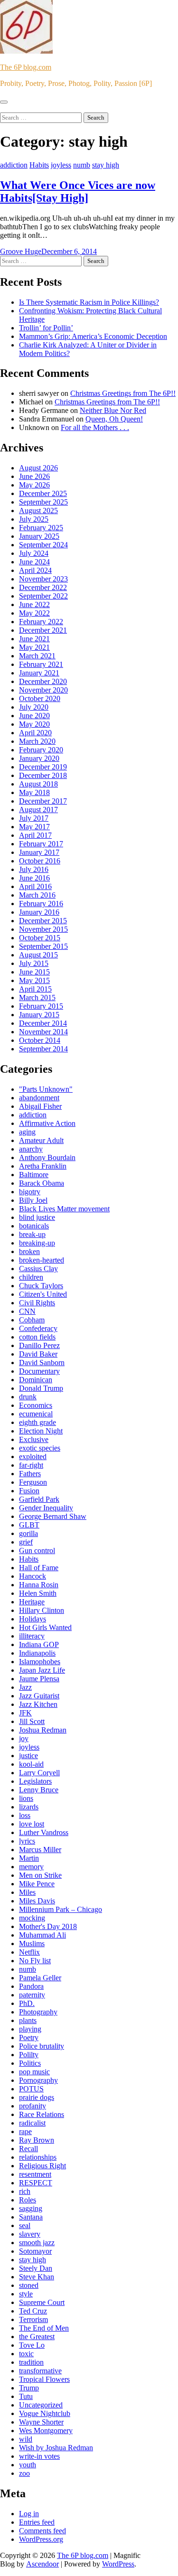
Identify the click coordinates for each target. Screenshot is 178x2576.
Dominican (36, 1380)
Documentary (39, 1371)
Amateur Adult (41, 1140)
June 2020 (34, 716)
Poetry (29, 2037)
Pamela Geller (40, 1978)
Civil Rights (37, 1303)
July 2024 (34, 553)
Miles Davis (37, 1901)
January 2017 (39, 852)
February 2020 (41, 750)
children (31, 1277)
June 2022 (34, 604)
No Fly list (35, 1961)
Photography (38, 2012)
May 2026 (34, 485)
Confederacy (38, 1328)
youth (28, 2465)
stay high (106, 165)
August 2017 (38, 810)
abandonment (39, 1098)
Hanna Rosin (39, 1585)
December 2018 (43, 775)
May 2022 (34, 613)
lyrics (27, 1841)
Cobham (32, 1320)
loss (25, 1815)
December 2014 (43, 1023)
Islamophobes (40, 1662)
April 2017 (35, 835)
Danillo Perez (39, 1345)
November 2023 (43, 579)
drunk (28, 1397)
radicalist (32, 2123)
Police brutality (42, 2046)
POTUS (31, 2089)
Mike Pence (37, 1884)
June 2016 (34, 878)
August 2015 (38, 955)
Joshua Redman (43, 1730)
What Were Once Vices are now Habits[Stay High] (78, 192)
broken (29, 1251)
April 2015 (35, 989)
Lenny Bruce (39, 1790)
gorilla (28, 1533)
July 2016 (34, 869)
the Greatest (37, 2337)
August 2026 (38, 468)
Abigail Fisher (40, 1106)
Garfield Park (39, 1499)
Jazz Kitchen (38, 1704)
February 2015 (41, 1006)
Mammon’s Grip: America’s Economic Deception (93, 336)
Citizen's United (43, 1294)
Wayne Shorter (41, 2422)
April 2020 (35, 733)
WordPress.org (41, 2539)
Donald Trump (41, 1388)
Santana (31, 2217)
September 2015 (43, 946)
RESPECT (36, 2183)
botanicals (34, 1226)
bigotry (30, 1192)
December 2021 (43, 630)
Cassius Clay (38, 1269)
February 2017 (41, 844)
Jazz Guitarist (39, 1696)
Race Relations (42, 2114)
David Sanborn (42, 1363)
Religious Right (42, 2166)
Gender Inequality (46, 1508)
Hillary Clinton (42, 1610)
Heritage (32, 1602)
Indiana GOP (39, 1644)
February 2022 (41, 622)
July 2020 (34, 707)
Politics (30, 2063)
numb (82, 165)
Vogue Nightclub (45, 2413)
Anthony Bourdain (47, 1157)
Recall (28, 2149)
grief (26, 1542)
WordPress (118, 2564)
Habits (39, 165)
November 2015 (43, 929)
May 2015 (34, 980)
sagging (31, 2208)
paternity (32, 1995)
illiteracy (32, 1636)
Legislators (35, 1781)
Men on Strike (40, 1875)
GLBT (29, 1525)
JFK (25, 1713)
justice (28, 1756)
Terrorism (33, 2319)
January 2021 (39, 673)
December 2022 (43, 587)
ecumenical (36, 1414)
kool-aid (31, 1764)
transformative (40, 2371)
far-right (31, 1465)
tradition (31, 2362)
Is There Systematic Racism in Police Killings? (89, 302)
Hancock (33, 1576)
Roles (28, 2200)
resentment (35, 2174)
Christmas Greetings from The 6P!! (123, 393)
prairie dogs (37, 2097)
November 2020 (43, 690)
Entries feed (37, 2522)
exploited (33, 1457)
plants (28, 2020)
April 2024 (35, 570)
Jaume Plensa (39, 1679)
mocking (32, 1918)
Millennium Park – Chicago (61, 1909)
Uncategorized (41, 2405)
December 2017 (43, 801)
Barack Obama (42, 1183)
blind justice (37, 1217)
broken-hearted (42, 1260)
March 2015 (37, 998)
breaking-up (37, 1243)
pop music (34, 2072)
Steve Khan (37, 2277)
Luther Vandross (44, 1832)
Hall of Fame (39, 1568)
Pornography (38, 2080)
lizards (29, 1807)
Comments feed (42, 2531)
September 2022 (43, 596)
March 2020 (37, 741)
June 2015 (34, 972)
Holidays (33, 1619)
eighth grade (37, 1422)
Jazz (25, 1687)
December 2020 (43, 681)
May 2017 (34, 827)
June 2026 (34, 476)
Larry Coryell (39, 1773)
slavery (30, 2234)
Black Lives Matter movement (64, 1209)
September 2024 (43, 545)
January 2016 (39, 912)
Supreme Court (42, 2302)
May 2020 (34, 724)
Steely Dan (36, 2268)
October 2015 (40, 938)
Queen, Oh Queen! (114, 419)
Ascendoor (42, 2564)
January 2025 (39, 536)
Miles (27, 1892)
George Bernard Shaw (53, 1516)
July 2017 (34, 818)
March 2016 (37, 895)
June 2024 (34, 562)
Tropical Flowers (44, 2379)
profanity (33, 2106)
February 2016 (41, 904)
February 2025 (41, 528)
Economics (36, 1405)
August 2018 (38, 784)
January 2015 (39, 1015)
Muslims (32, 1944)
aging (27, 1132)
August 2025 (38, 511)
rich (25, 2191)
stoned (29, 2285)
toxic (26, 2354)
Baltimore (34, 1175)
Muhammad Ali (42, 1935)
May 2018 (34, 792)
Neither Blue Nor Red (113, 410)
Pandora (31, 1986)
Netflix (29, 1952)
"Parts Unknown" (46, 1089)
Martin (29, 1858)
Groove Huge (21, 251)
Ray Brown (37, 2140)
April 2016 (35, 886)
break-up (32, 1234)
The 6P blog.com (26, 67)
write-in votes (39, 2456)
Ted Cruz (33, 2311)
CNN (27, 1311)
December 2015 (43, 921)
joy (24, 1738)
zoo (24, 2473)
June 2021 (34, 639)
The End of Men (44, 2328)
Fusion (29, 1491)
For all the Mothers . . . (95, 427)
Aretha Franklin (43, 1166)
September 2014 (43, 1049)
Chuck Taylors (41, 1286)
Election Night (41, 1431)
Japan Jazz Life (42, 1670)
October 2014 (40, 1040)
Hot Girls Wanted (45, 1627)
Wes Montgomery (46, 2431)
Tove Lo (32, 2345)
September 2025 (43, 502)
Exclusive (34, 1439)
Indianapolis (37, 1653)
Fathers (30, 1474)
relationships (38, 2157)
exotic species (40, 1448)
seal (25, 2225)
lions (26, 1798)
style (26, 2294)
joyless (61, 165)
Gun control (37, 1550)
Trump (29, 2388)
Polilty (29, 2055)
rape (25, 2131)
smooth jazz (37, 2243)
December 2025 (43, 493)
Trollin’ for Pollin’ (46, 328)
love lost (32, 1824)
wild (26, 2439)
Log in (29, 2514)
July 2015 (34, 963)
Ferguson (33, 1482)
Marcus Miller (40, 1850)
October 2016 (40, 861)
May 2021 (34, 647)
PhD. (27, 2003)
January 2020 (39, 758)
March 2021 (37, 656)
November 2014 (43, 1032)
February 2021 (41, 664)
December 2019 (43, 767)
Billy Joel (33, 1200)
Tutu (26, 2396)
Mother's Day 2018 (48, 1926)
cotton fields (37, 1337)
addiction (14, 165)
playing (30, 2029)
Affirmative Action (47, 1123)
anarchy (31, 1149)
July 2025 (34, 519)
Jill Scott (32, 1721)
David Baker (38, 1354)
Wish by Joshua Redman (56, 2448)
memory (31, 1867)
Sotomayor (35, 2251)
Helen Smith (38, 1593)
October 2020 (40, 698)
